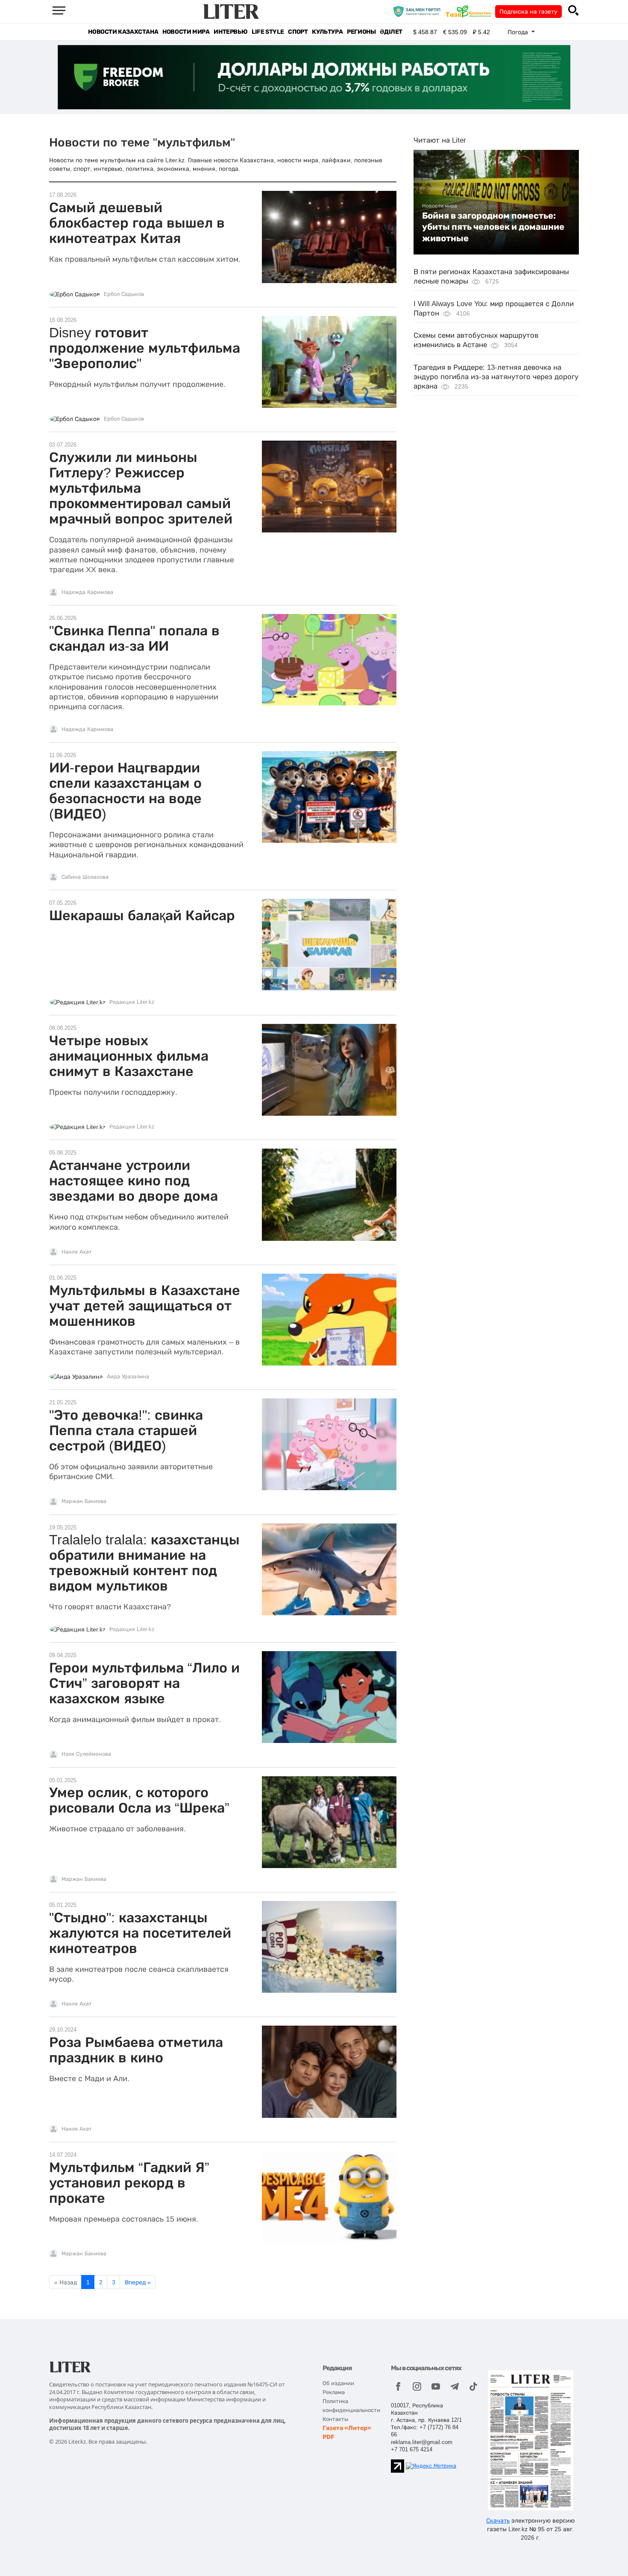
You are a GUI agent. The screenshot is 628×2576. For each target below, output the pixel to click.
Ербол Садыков (124, 294)
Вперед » (138, 2282)
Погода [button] (519, 32)
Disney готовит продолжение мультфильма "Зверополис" (145, 348)
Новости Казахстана (123, 32)
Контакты (335, 2419)
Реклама (334, 2392)
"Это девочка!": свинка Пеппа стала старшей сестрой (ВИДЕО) (126, 1430)
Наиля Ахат (76, 1252)
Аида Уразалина (128, 1377)
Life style (268, 32)
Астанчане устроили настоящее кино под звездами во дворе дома (134, 1181)
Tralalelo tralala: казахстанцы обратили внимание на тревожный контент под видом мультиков (144, 1563)
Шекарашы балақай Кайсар (142, 915)
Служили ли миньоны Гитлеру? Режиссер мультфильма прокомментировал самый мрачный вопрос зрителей (141, 488)
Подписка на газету (528, 12)
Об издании (338, 2383)
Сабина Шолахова (85, 877)
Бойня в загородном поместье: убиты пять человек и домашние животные (493, 227)
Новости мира (186, 32)
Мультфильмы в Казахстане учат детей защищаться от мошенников (145, 1306)
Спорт (298, 32)
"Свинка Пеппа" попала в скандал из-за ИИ (134, 638)
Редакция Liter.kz (132, 1002)
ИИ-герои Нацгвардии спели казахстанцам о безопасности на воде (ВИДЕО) (125, 791)
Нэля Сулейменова (86, 1754)
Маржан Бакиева (84, 1501)
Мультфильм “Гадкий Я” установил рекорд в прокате (129, 2183)
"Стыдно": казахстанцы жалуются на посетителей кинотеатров (140, 1933)
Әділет (391, 32)
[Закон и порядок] (419, 11)
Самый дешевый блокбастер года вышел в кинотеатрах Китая (137, 223)
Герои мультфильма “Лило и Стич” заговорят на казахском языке (144, 1683)
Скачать (498, 2520)
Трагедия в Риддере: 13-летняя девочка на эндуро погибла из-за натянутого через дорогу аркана (496, 377)
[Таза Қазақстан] (470, 11)
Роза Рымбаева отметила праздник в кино (136, 2050)
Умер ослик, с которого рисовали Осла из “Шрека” (139, 1800)
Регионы (361, 32)
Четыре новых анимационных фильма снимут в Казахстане (129, 1056)
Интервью (230, 32)
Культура (327, 32)
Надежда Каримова (87, 592)
